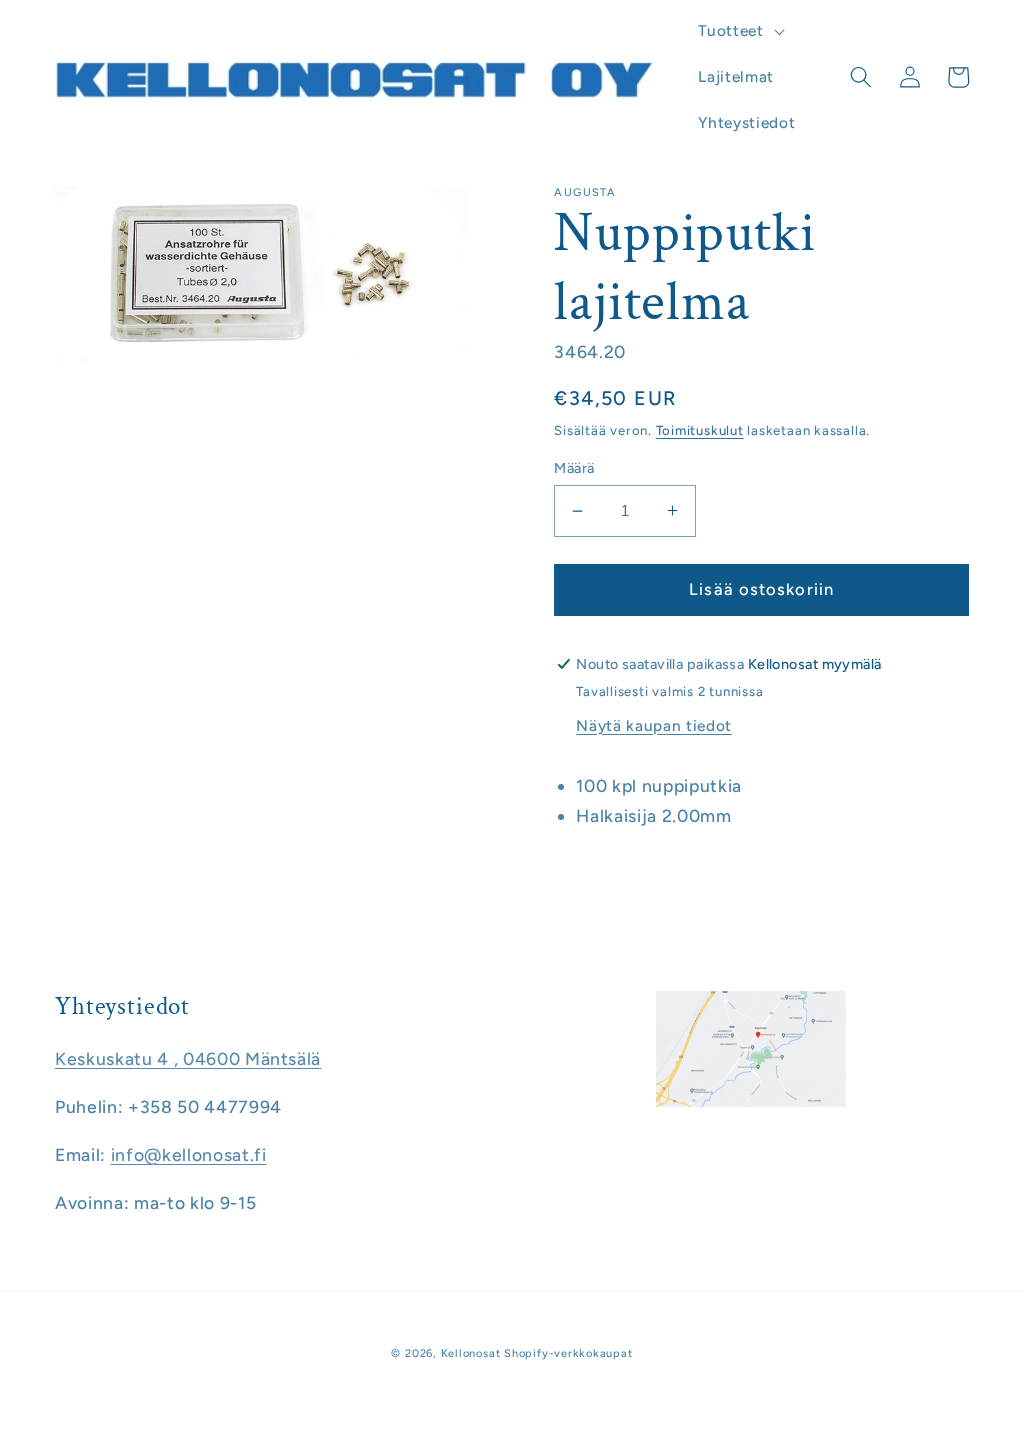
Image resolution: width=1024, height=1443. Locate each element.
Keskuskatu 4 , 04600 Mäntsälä (188, 1058)
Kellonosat (471, 1353)
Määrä (574, 468)
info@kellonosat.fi (189, 1154)
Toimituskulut (700, 430)
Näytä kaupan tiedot (654, 725)
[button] (739, 31)
